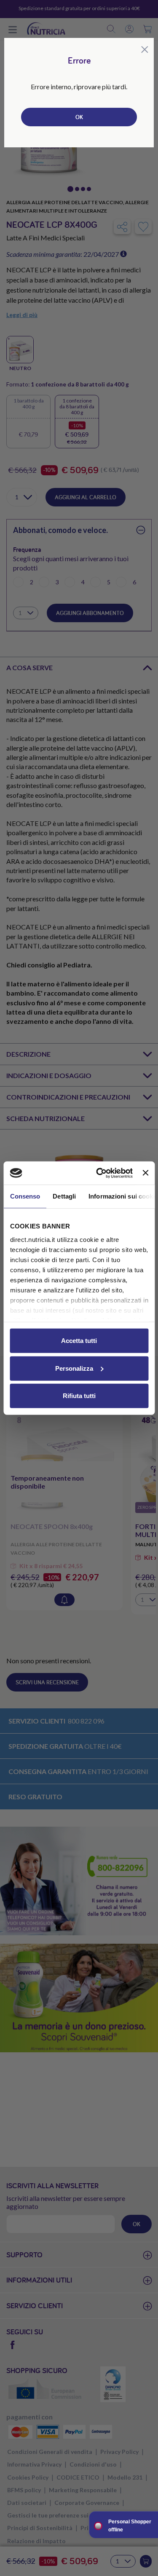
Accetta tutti (79, 1341)
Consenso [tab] (25, 1196)
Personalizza (74, 1368)
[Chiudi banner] (145, 1173)
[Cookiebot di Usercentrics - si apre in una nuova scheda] (99, 1173)
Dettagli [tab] (64, 1196)
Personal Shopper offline (130, 2526)
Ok (79, 117)
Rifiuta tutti (79, 1396)
